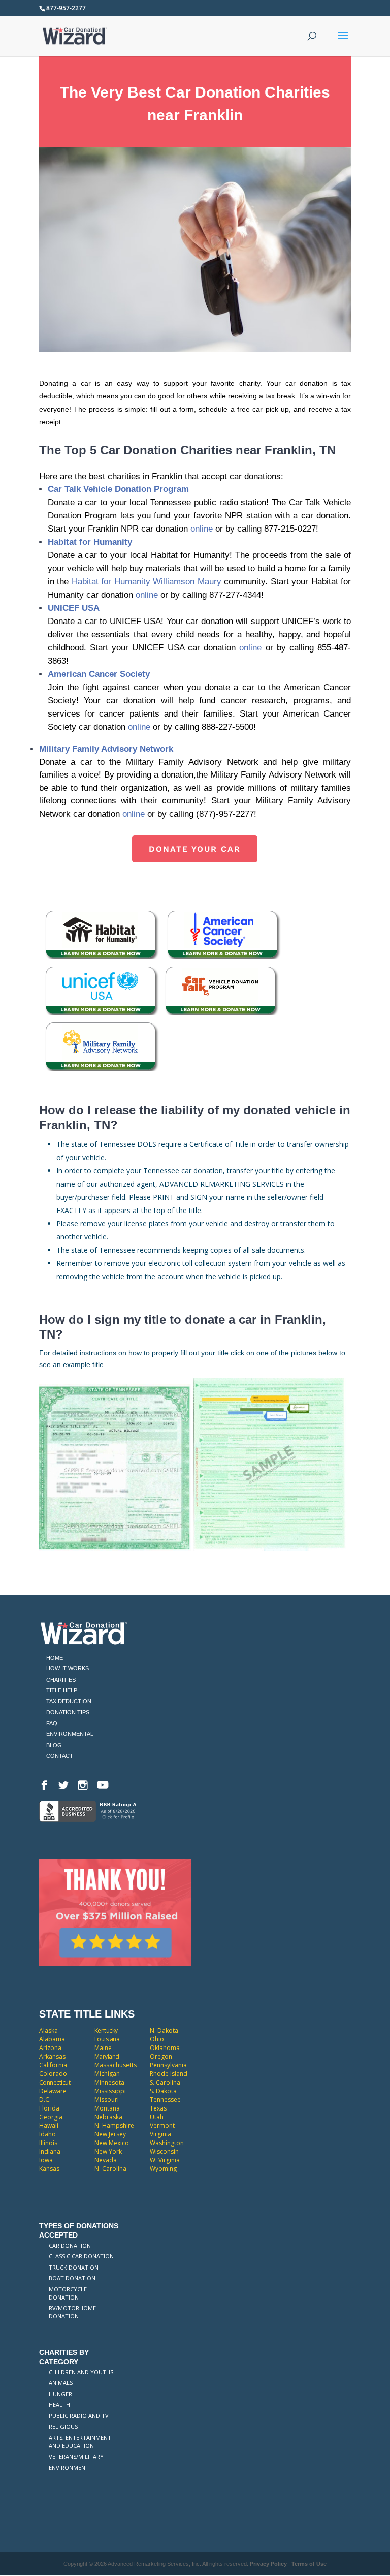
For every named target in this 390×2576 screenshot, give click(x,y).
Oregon (161, 2056)
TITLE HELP (62, 1690)
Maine (103, 2048)
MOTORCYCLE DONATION (68, 2293)
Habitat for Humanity (90, 542)
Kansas (49, 2169)
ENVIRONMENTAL (70, 1734)
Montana (107, 2108)
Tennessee (165, 2100)
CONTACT (60, 1756)
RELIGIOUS (63, 2426)
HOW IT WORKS (68, 1668)
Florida (49, 2108)
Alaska (48, 2030)
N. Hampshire (114, 2125)
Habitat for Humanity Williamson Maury (147, 582)
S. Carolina (165, 2082)
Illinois (48, 2143)
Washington (167, 2143)
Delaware (53, 2091)
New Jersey (110, 2134)
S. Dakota (163, 2091)
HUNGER (60, 2394)
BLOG (54, 1745)
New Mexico (112, 2143)
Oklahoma (165, 2048)
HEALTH (59, 2404)
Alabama (52, 2039)
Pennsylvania (168, 2065)
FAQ (52, 1723)
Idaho (47, 2134)
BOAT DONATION (72, 2278)
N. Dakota (164, 2030)
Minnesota (109, 2082)
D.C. (45, 2100)
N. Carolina (110, 2169)
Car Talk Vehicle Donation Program (118, 489)
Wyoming (163, 2169)
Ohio (157, 2039)
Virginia (160, 2134)
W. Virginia (165, 2160)
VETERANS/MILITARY (76, 2456)
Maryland (107, 2056)
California (53, 2065)
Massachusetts (116, 2065)
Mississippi (110, 2091)
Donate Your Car (195, 849)
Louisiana (107, 2039)
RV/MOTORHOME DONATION (72, 2312)
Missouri (107, 2100)
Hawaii (49, 2125)
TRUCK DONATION (74, 2267)
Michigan (107, 2074)
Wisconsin (164, 2151)
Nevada (106, 2160)
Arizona (50, 2048)
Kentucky (106, 2030)
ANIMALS (61, 2383)
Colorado (53, 2074)
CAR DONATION (70, 2245)
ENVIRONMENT (69, 2468)
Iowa (46, 2160)
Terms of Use (309, 2564)
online (202, 529)
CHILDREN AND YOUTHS (81, 2372)
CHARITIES (61, 1680)
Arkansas (52, 2056)
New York (108, 2151)
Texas (158, 2108)
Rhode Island (169, 2074)
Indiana (50, 2151)
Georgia (51, 2117)
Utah (157, 2117)
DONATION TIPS (68, 1712)
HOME (55, 1658)
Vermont (162, 2125)
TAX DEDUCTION (69, 1701)
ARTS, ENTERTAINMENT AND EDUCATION (80, 2442)
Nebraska (108, 2117)
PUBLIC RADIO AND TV (79, 2416)
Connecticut (55, 2082)
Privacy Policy (268, 2564)
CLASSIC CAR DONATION (81, 2256)
